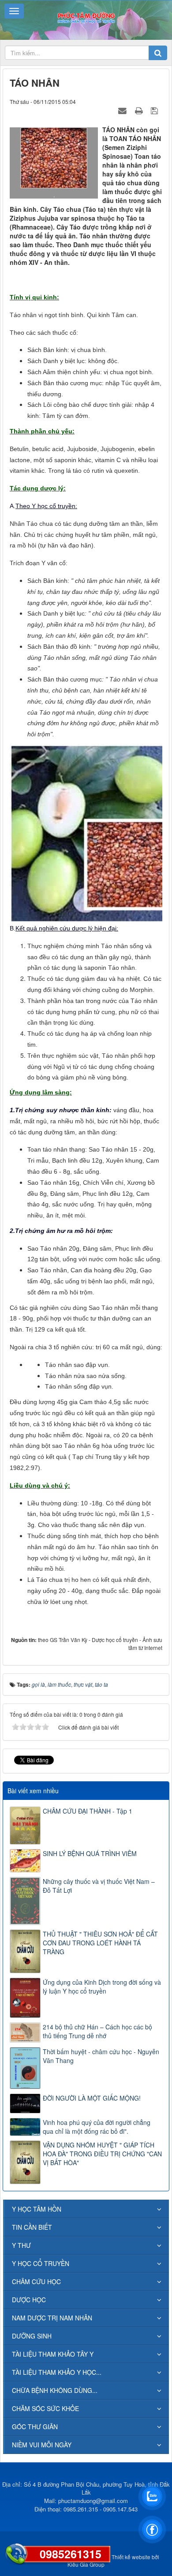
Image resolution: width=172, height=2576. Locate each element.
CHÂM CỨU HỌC (36, 2281)
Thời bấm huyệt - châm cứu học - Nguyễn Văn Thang (101, 2056)
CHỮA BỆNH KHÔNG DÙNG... (55, 2390)
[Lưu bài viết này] (155, 110)
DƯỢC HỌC (29, 2300)
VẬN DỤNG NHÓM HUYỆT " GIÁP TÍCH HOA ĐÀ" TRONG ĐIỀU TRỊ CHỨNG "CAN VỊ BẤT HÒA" (102, 2154)
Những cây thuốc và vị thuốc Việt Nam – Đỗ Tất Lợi (99, 1886)
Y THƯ (21, 2245)
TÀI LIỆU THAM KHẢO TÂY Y (53, 2354)
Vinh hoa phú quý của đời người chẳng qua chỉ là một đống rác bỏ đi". (97, 2127)
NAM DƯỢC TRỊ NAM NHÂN (52, 2318)
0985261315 (71, 2554)
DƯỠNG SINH (32, 2336)
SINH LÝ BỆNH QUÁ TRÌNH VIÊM (90, 1853)
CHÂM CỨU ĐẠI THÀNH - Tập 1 (88, 1811)
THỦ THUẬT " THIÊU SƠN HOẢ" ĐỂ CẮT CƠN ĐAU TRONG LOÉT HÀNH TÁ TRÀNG (100, 1943)
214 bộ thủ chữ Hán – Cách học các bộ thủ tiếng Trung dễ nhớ (97, 2031)
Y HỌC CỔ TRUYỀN (41, 2263)
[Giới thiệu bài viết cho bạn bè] (123, 110)
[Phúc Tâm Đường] (86, 17)
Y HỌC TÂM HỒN (37, 2209)
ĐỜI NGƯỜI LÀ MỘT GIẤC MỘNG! (92, 2098)
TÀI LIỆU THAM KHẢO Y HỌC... (57, 2372)
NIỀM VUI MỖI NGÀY (42, 2445)
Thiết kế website (131, 2557)
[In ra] (140, 110)
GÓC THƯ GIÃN (35, 2427)
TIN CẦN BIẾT (32, 2227)
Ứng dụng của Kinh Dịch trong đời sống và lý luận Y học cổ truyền (102, 1987)
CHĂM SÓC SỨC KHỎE (45, 2408)
